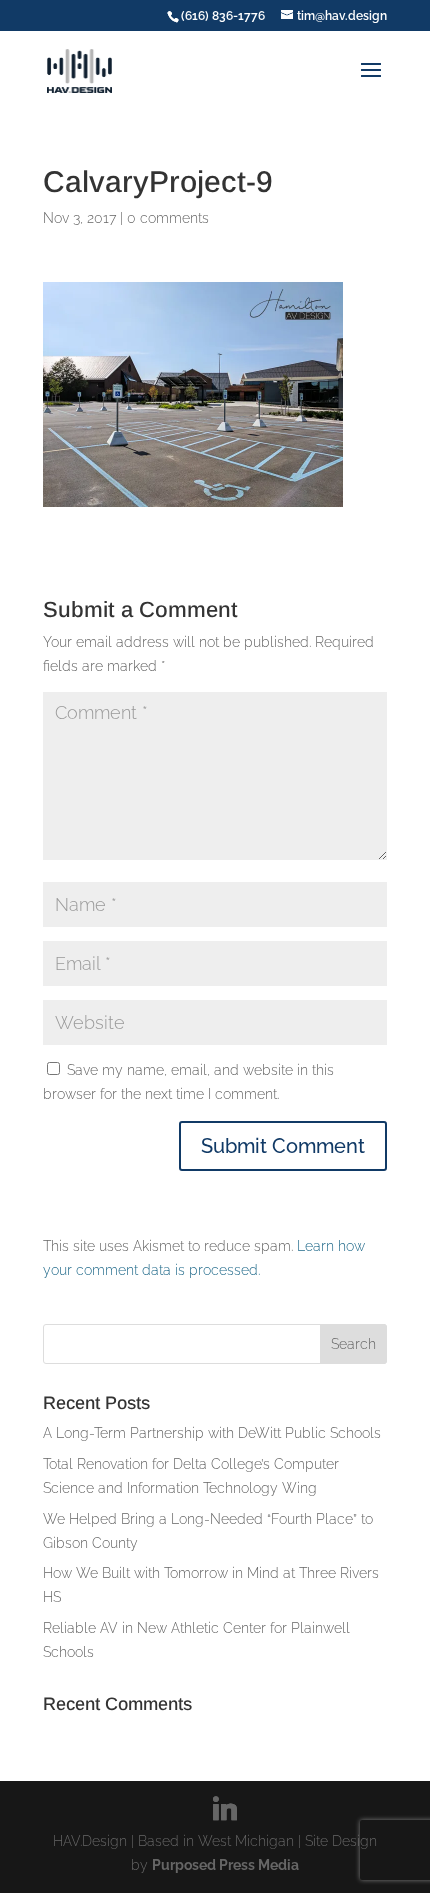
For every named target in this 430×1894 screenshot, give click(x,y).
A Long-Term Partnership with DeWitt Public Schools (212, 1433)
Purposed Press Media (225, 1865)
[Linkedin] (225, 1809)
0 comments (168, 218)
